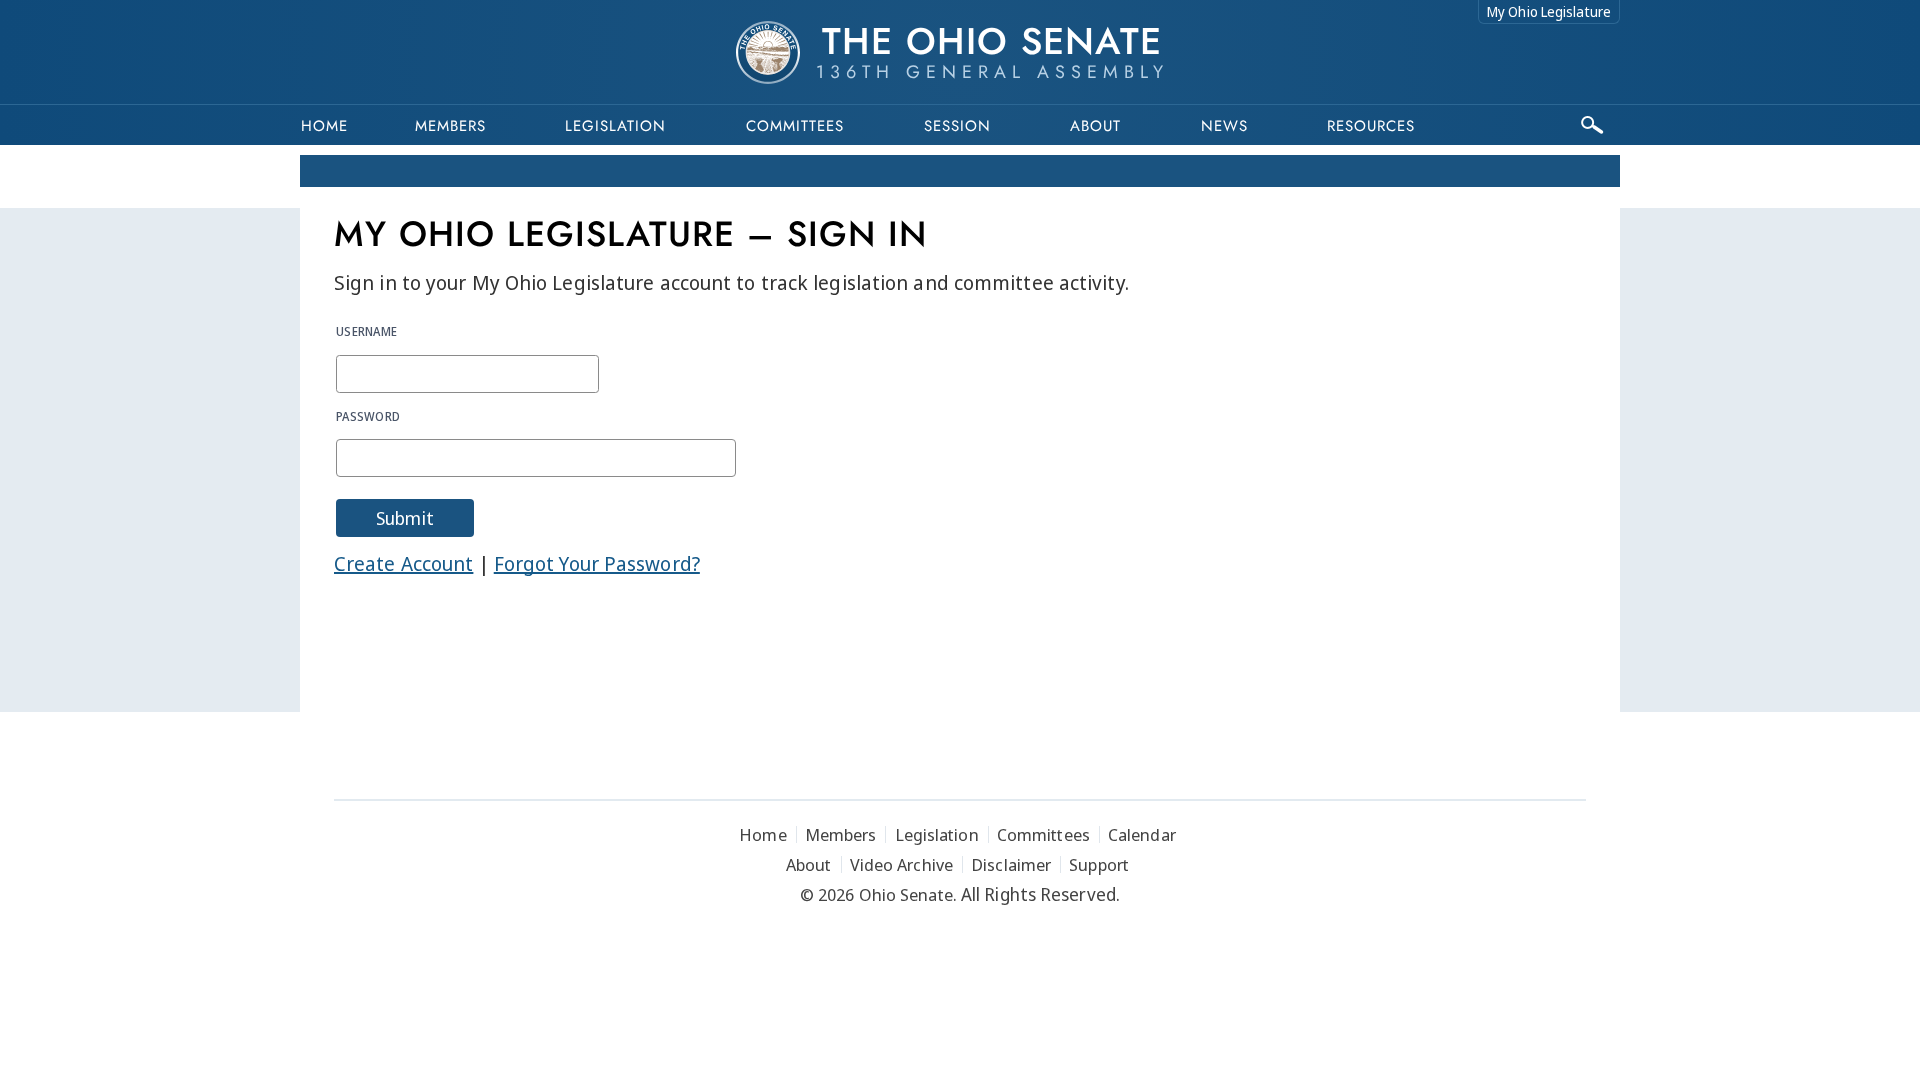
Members (450, 126)
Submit (405, 518)
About (1095, 126)
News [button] (1224, 126)
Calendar (1142, 834)
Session (957, 126)
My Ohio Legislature (1549, 11)
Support (1099, 864)
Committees (795, 126)
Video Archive (901, 864)
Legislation (615, 126)
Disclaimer (1011, 864)
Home (324, 126)
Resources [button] (1371, 126)
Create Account (403, 563)
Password (368, 416)
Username (366, 331)
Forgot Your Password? (597, 563)
